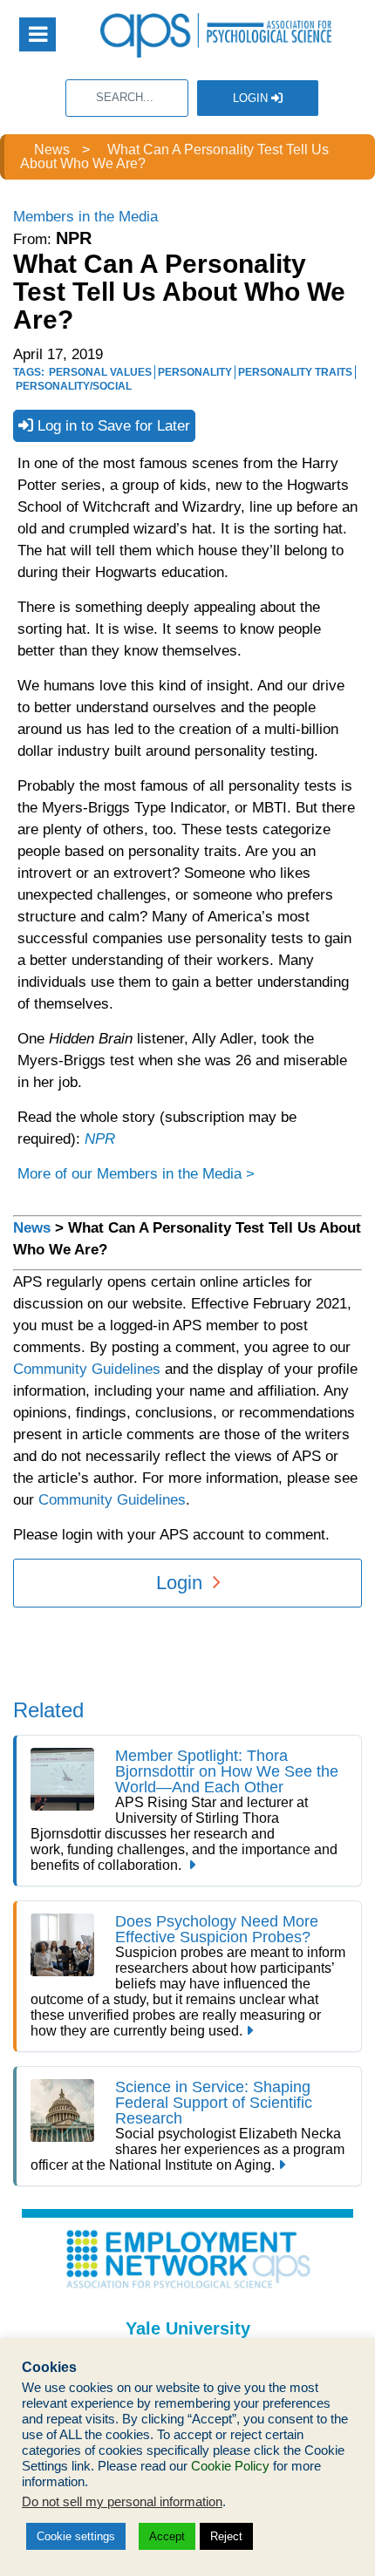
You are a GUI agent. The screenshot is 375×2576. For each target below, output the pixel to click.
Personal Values (100, 372)
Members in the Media (85, 217)
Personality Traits (295, 372)
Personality (195, 372)
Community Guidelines (87, 1369)
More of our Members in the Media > (136, 1174)
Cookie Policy (230, 2466)
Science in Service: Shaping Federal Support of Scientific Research (214, 2103)
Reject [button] (226, 2536)
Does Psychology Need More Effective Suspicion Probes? (217, 1929)
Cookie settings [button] (76, 2536)
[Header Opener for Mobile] (37, 34)
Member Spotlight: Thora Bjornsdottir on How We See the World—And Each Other (227, 1771)
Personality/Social (74, 386)
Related (48, 1710)
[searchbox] (127, 98)
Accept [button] (167, 2536)
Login (252, 98)
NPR (100, 1139)
